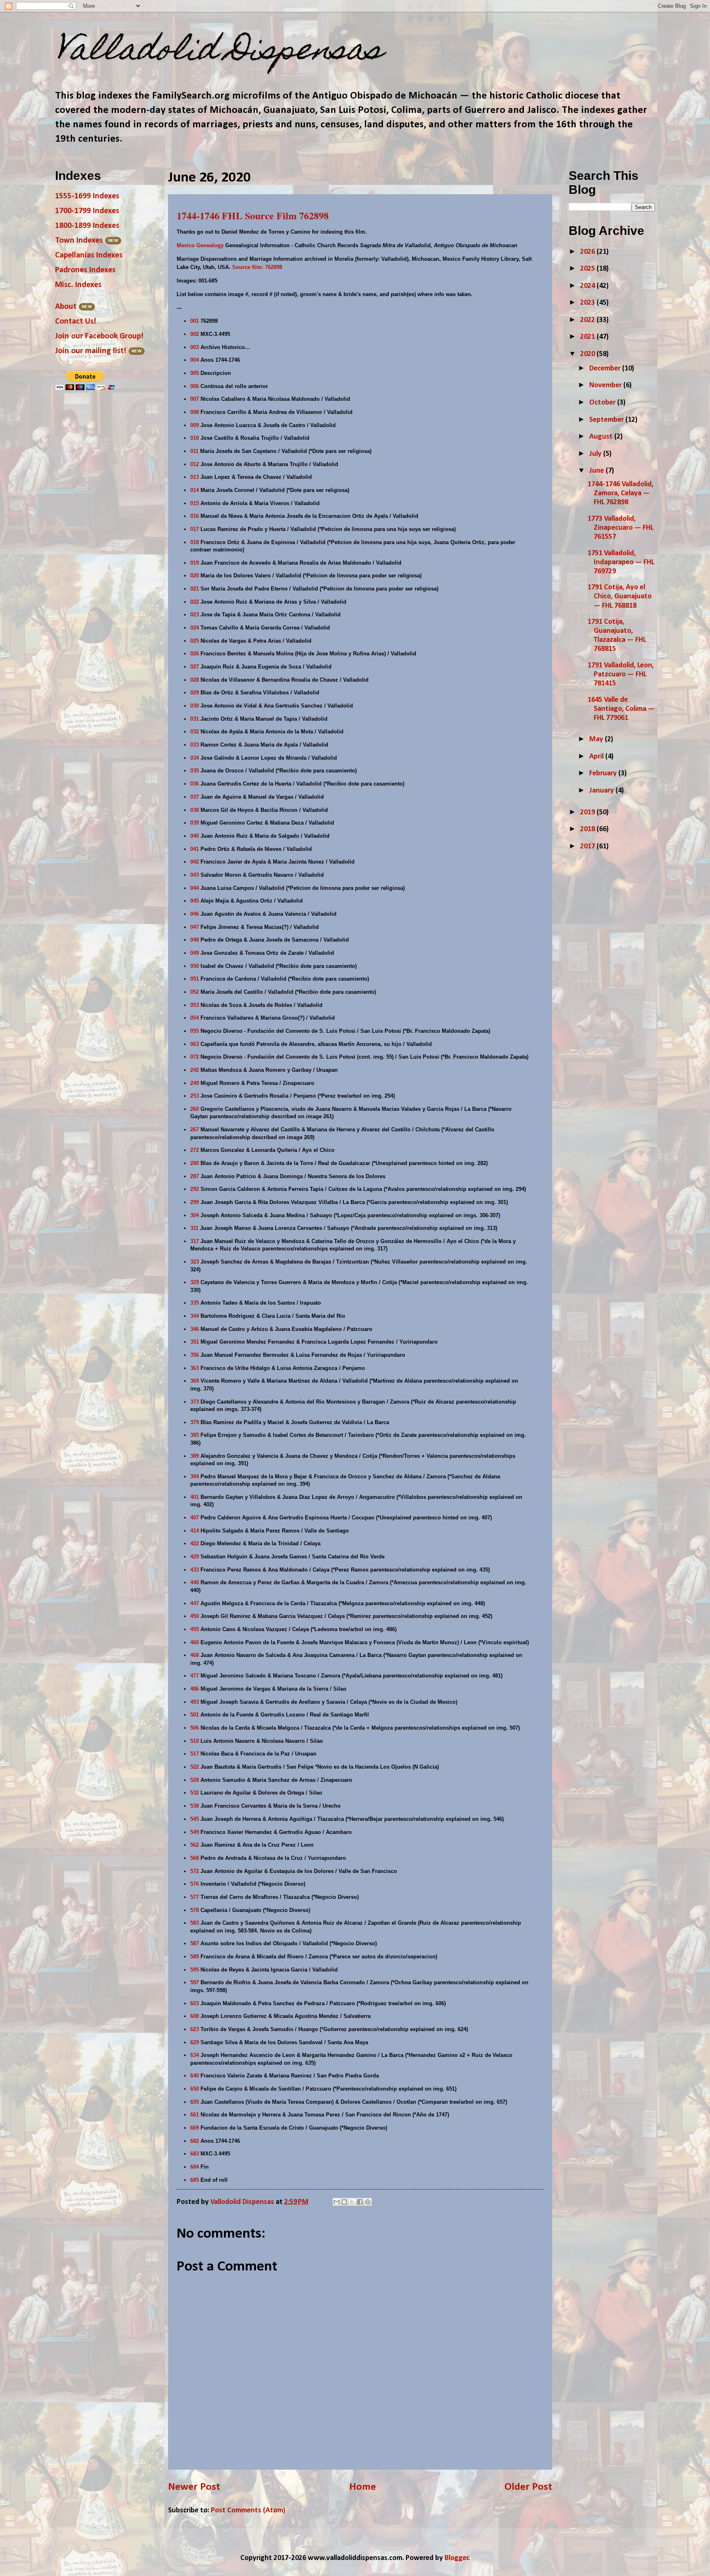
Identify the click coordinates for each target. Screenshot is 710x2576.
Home (363, 2487)
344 (195, 1316)
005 (195, 373)
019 (195, 563)
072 (195, 1057)
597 (195, 1982)
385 (195, 1435)
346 (195, 1329)
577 (195, 1897)
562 (195, 1845)
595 (195, 1970)
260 (195, 1109)
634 (195, 2055)
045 (195, 901)
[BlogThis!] (344, 2202)
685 (195, 2180)
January (602, 791)
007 (195, 399)
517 (195, 1754)
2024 (588, 286)
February (604, 773)
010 (195, 438)
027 (195, 667)
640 (195, 2076)
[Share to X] (352, 2202)
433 (195, 1570)
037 (195, 797)
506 (195, 1728)
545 (195, 1819)
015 (195, 503)
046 (195, 914)
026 (195, 654)
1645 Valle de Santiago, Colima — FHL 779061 (621, 709)
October (603, 403)
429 (195, 1557)
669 (195, 2128)
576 (195, 1884)
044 (195, 888)
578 (195, 1910)
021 (195, 589)
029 (195, 693)
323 (195, 1262)
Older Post (528, 2487)
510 (195, 1741)
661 (195, 2115)
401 (195, 1497)
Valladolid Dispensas (219, 52)
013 (195, 477)
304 (195, 1215)
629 (195, 2042)
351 (195, 1342)
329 (195, 1282)
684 (195, 2167)
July (596, 454)
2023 (588, 303)
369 (195, 1381)
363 (195, 1368)
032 (195, 732)
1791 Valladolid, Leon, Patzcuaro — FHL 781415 (621, 674)
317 (195, 1241)
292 (195, 1189)
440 (195, 1582)
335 (195, 1303)
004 (195, 360)
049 (195, 953)
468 (195, 1655)
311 (194, 1228)
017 (195, 529)
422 (195, 1543)
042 (195, 862)
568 (195, 1858)
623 (195, 2029)
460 (195, 1642)
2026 (588, 252)
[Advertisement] (630, 917)
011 (194, 451)
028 (195, 680)
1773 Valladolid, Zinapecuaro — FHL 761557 (620, 528)
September (607, 420)
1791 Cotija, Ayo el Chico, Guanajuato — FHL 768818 (620, 596)
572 (195, 1871)
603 (195, 2003)
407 (195, 1518)
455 (195, 1629)
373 (195, 1402)
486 (195, 1689)
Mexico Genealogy (200, 245)
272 (195, 1150)
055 (195, 1031)
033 (195, 745)
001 (195, 321)
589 (195, 1957)
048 (195, 940)
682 (195, 2141)
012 (195, 464)
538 (195, 1806)
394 (195, 1476)
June (597, 471)
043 (195, 875)
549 (195, 1832)
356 (195, 1355)
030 (195, 706)
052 (195, 992)
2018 (588, 829)
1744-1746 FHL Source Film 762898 (253, 215)
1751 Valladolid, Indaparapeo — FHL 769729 (621, 562)
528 (195, 1780)
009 (195, 425)
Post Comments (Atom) (248, 2511)
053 (195, 1005)
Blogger (456, 2558)
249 (195, 1083)
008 (195, 412)
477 (195, 1676)
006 (195, 386)
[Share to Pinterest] (368, 2202)
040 (195, 836)
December (606, 369)
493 (195, 1702)
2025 (588, 269)
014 (195, 490)
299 (195, 1202)
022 (195, 602)
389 (195, 1456)
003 (195, 347)
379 (195, 1422)
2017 (588, 847)
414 (195, 1531)
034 (195, 758)
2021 (588, 337)
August (602, 437)
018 (195, 542)
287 (195, 1176)
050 (195, 966)
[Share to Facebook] (360, 2202)
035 (195, 771)
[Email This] (337, 2202)
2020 (588, 354)
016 (195, 516)
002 (195, 334)
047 (195, 927)
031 (195, 719)
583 (195, 1923)
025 (195, 641)
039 (195, 823)
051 (195, 979)
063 (195, 1044)
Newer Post (194, 2487)
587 (195, 1943)
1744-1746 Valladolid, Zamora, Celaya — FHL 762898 (620, 493)
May (597, 739)
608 (195, 2016)
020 (195, 576)
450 (195, 1616)
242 (195, 1070)
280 (195, 1163)
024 (195, 628)
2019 (588, 812)
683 (195, 2154)
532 (195, 1793)
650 (195, 2089)
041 (195, 849)
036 (195, 784)
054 (195, 1018)
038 (195, 810)
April (597, 757)
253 (195, 1096)
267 (195, 1129)
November (606, 385)
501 (195, 1715)
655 (195, 2102)
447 (195, 1603)
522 (195, 1767)
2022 (588, 320)
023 (195, 615)
